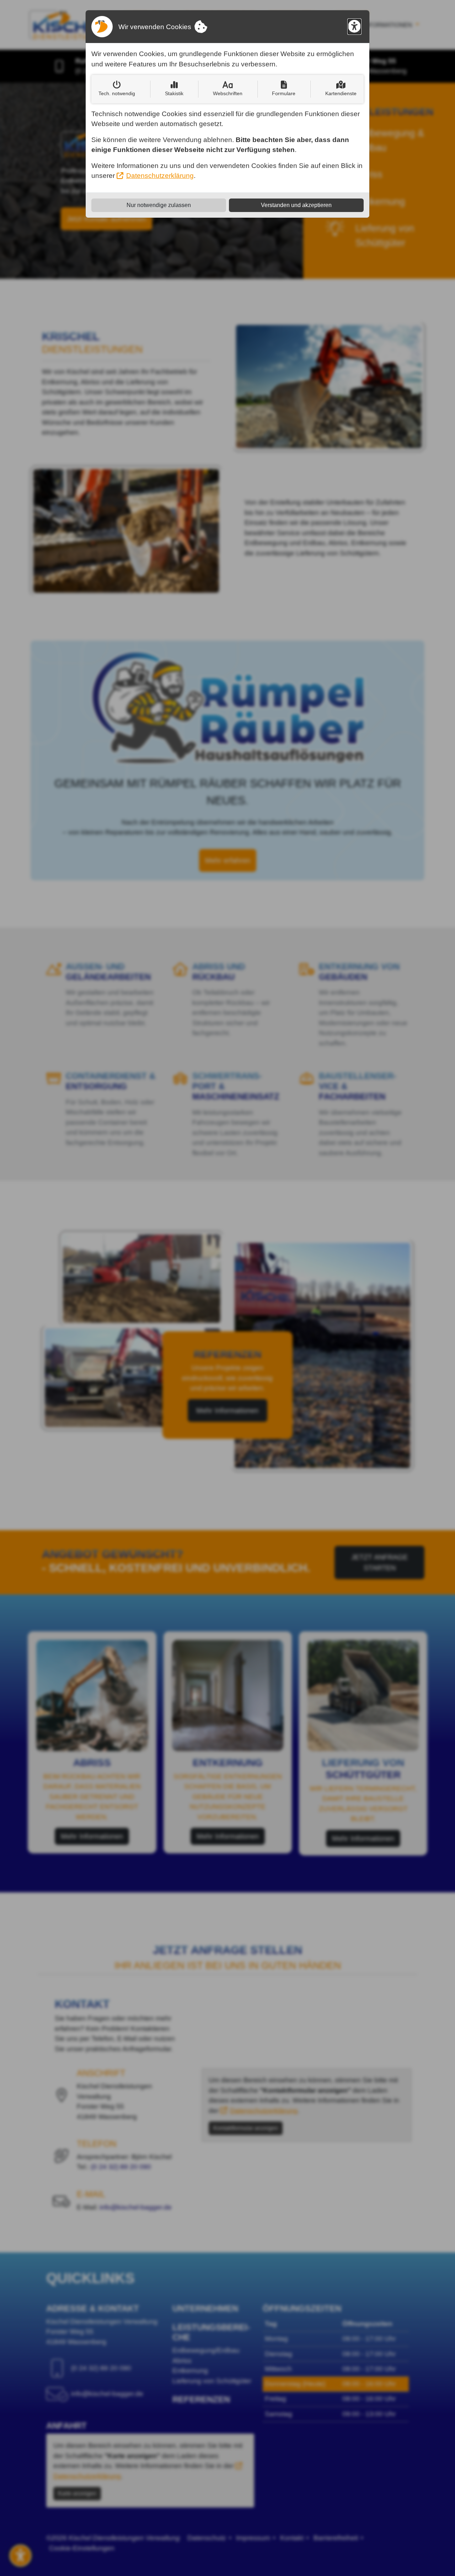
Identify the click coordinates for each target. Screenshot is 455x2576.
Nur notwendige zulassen (159, 205)
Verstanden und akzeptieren (296, 205)
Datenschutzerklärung (160, 176)
